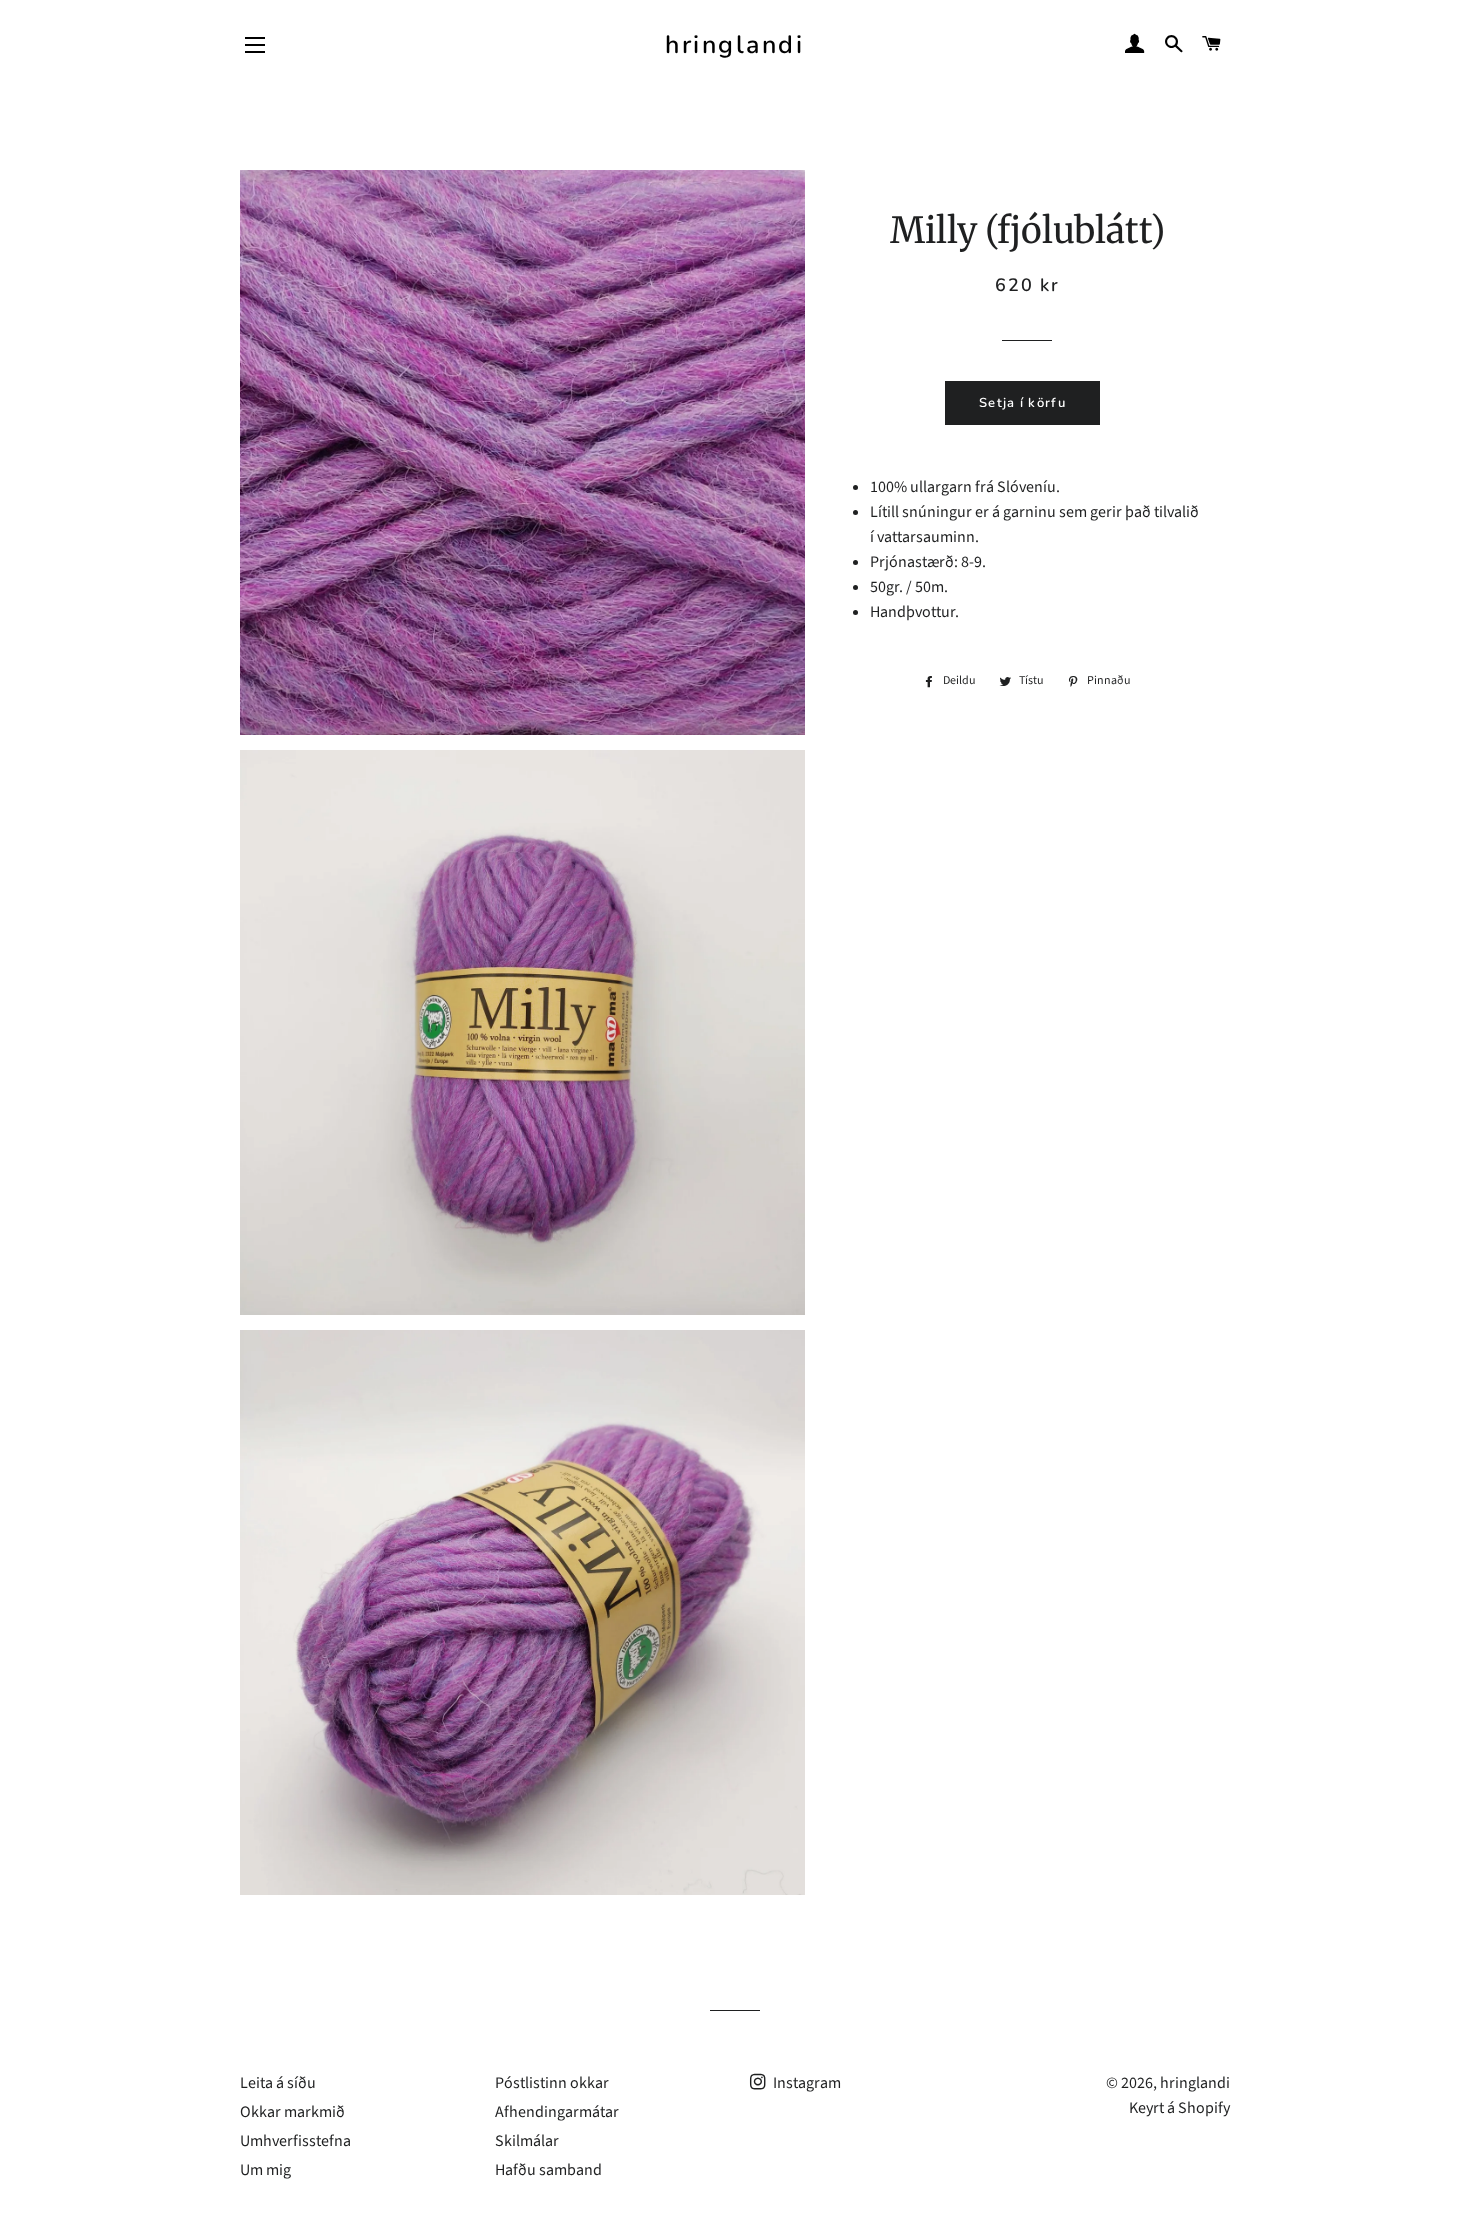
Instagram (805, 2083)
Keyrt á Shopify (1179, 2108)
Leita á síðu (278, 2083)
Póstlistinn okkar (552, 2083)
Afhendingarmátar (557, 2112)
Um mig (265, 2170)
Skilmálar (527, 2141)
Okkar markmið (292, 2112)
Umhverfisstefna (295, 2141)
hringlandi (734, 45)
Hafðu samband (548, 2170)
